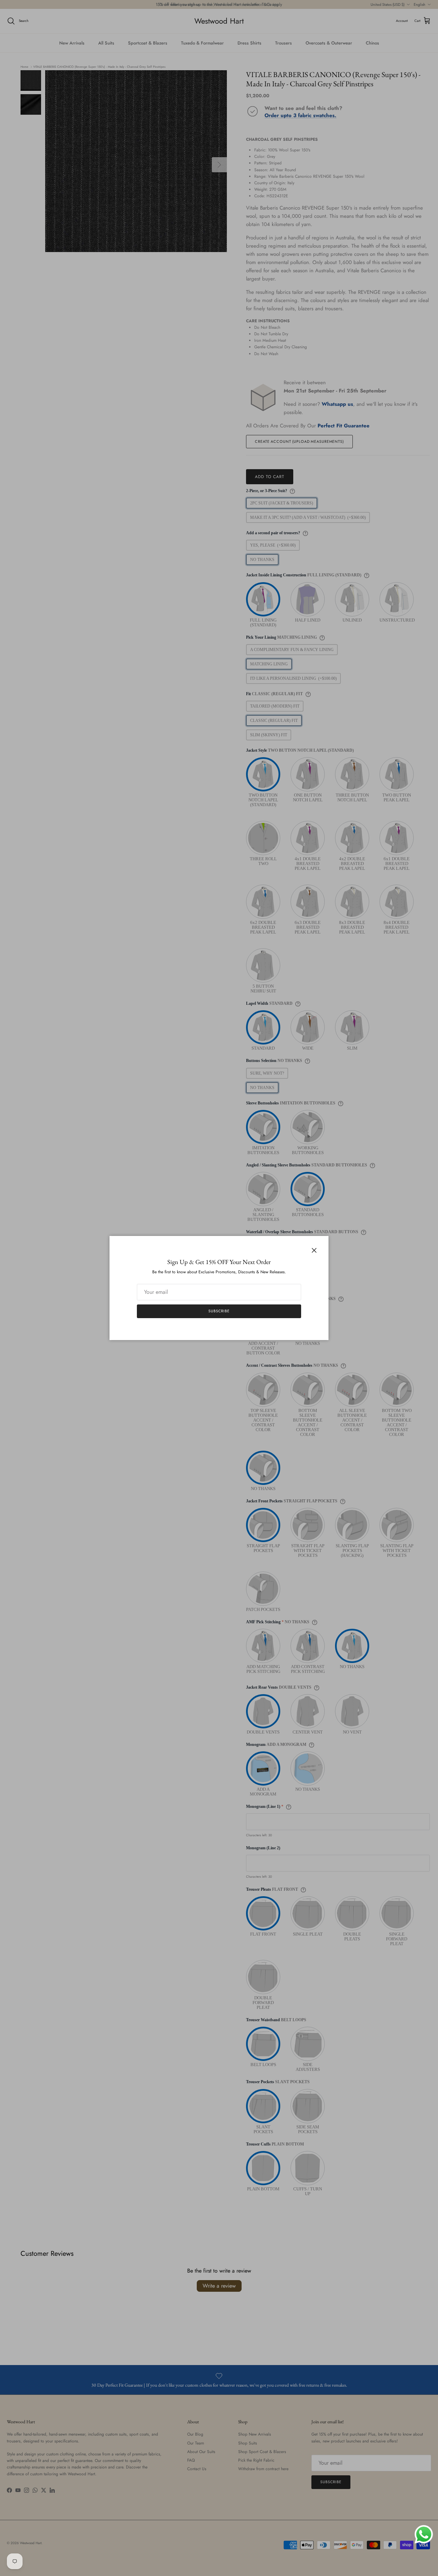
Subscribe (219, 1311)
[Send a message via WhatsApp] (424, 2534)
